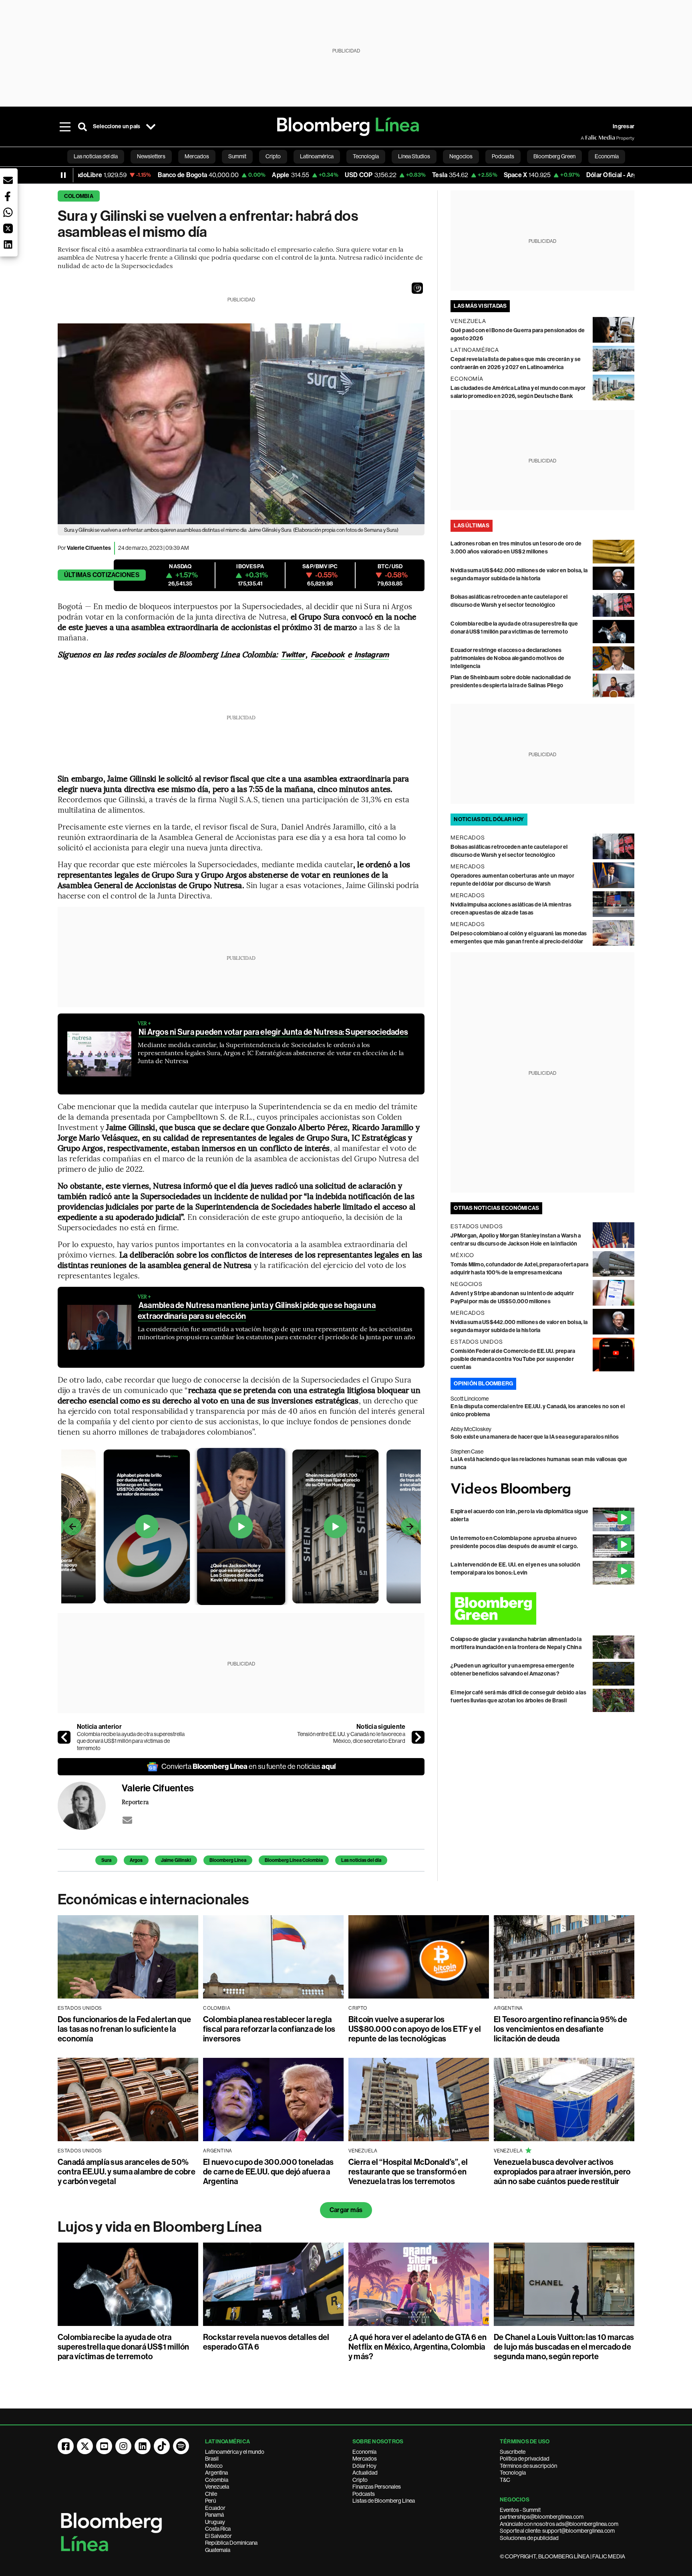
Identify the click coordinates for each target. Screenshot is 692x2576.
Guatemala (218, 2550)
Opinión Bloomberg (483, 1384)
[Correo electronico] (127, 1820)
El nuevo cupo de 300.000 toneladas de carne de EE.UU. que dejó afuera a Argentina (268, 2172)
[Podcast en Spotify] (181, 2446)
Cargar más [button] (346, 2210)
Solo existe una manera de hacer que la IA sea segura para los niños (535, 1437)
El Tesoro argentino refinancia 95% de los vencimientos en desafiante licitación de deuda (560, 2029)
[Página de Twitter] (85, 2446)
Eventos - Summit (520, 2510)
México (214, 2466)
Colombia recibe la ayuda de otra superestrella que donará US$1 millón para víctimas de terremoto (131, 1741)
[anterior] (64, 1737)
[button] (417, 288)
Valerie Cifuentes (89, 548)
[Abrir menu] (65, 127)
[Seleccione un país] (151, 127)
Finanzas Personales (377, 2487)
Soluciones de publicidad (529, 2538)
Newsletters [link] (151, 156)
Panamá (214, 2515)
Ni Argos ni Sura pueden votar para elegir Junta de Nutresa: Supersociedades (273, 1032)
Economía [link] (607, 156)
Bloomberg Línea (228, 1860)
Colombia (79, 196)
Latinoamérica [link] (317, 156)
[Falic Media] (586, 138)
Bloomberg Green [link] (554, 156)
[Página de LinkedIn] (143, 2446)
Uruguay (215, 2522)
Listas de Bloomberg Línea (384, 2501)
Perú (210, 2501)
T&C (505, 2480)
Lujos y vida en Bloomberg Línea (160, 2227)
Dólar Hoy (364, 2466)
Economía (364, 2452)
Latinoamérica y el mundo (235, 2452)
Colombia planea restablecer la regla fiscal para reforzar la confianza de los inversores (269, 2029)
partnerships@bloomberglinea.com (542, 2517)
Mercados (365, 2459)
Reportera (135, 1802)
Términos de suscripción (528, 2466)
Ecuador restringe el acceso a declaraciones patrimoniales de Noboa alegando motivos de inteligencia (507, 658)
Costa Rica (218, 2529)
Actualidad (365, 2473)
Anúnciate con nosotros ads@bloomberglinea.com (559, 2524)
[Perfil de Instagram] (123, 2446)
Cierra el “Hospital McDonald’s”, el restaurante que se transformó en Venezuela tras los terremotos (408, 2172)
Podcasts (364, 2494)
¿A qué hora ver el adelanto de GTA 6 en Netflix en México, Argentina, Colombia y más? (417, 2347)
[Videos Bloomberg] (542, 1490)
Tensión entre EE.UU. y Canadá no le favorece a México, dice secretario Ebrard (351, 1738)
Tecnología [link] (366, 156)
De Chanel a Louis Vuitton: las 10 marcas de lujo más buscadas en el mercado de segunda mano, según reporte (564, 2347)
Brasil (212, 2459)
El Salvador (218, 2536)
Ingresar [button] (624, 126)
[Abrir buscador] (82, 127)
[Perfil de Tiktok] (162, 2446)
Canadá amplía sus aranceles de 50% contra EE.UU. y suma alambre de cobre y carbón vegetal (127, 2172)
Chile (211, 2494)
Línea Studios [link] (414, 156)
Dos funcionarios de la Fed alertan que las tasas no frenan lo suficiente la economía (124, 2029)
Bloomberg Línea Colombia (294, 1860)
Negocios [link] (461, 156)
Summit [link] (237, 156)
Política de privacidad (525, 2459)
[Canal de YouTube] (104, 2446)
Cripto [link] (273, 156)
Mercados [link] (197, 156)
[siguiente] (418, 1737)
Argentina (216, 2473)
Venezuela (217, 2487)
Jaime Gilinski (176, 1860)
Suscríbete (513, 2452)
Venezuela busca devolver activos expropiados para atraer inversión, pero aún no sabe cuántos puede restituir (562, 2172)
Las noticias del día (361, 1860)
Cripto (360, 2480)
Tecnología (513, 2473)
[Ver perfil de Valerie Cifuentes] (90, 1806)
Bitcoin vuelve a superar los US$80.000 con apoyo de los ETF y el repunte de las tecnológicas (415, 2029)
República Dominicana (231, 2543)
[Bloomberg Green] (542, 1608)
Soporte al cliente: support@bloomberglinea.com (557, 2531)
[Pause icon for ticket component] (63, 175)
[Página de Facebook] (66, 2446)
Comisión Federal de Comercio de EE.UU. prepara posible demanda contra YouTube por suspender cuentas (513, 1359)
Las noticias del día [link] (96, 156)
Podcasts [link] (503, 156)
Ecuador (215, 2508)
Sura (106, 1860)
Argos (136, 1860)
